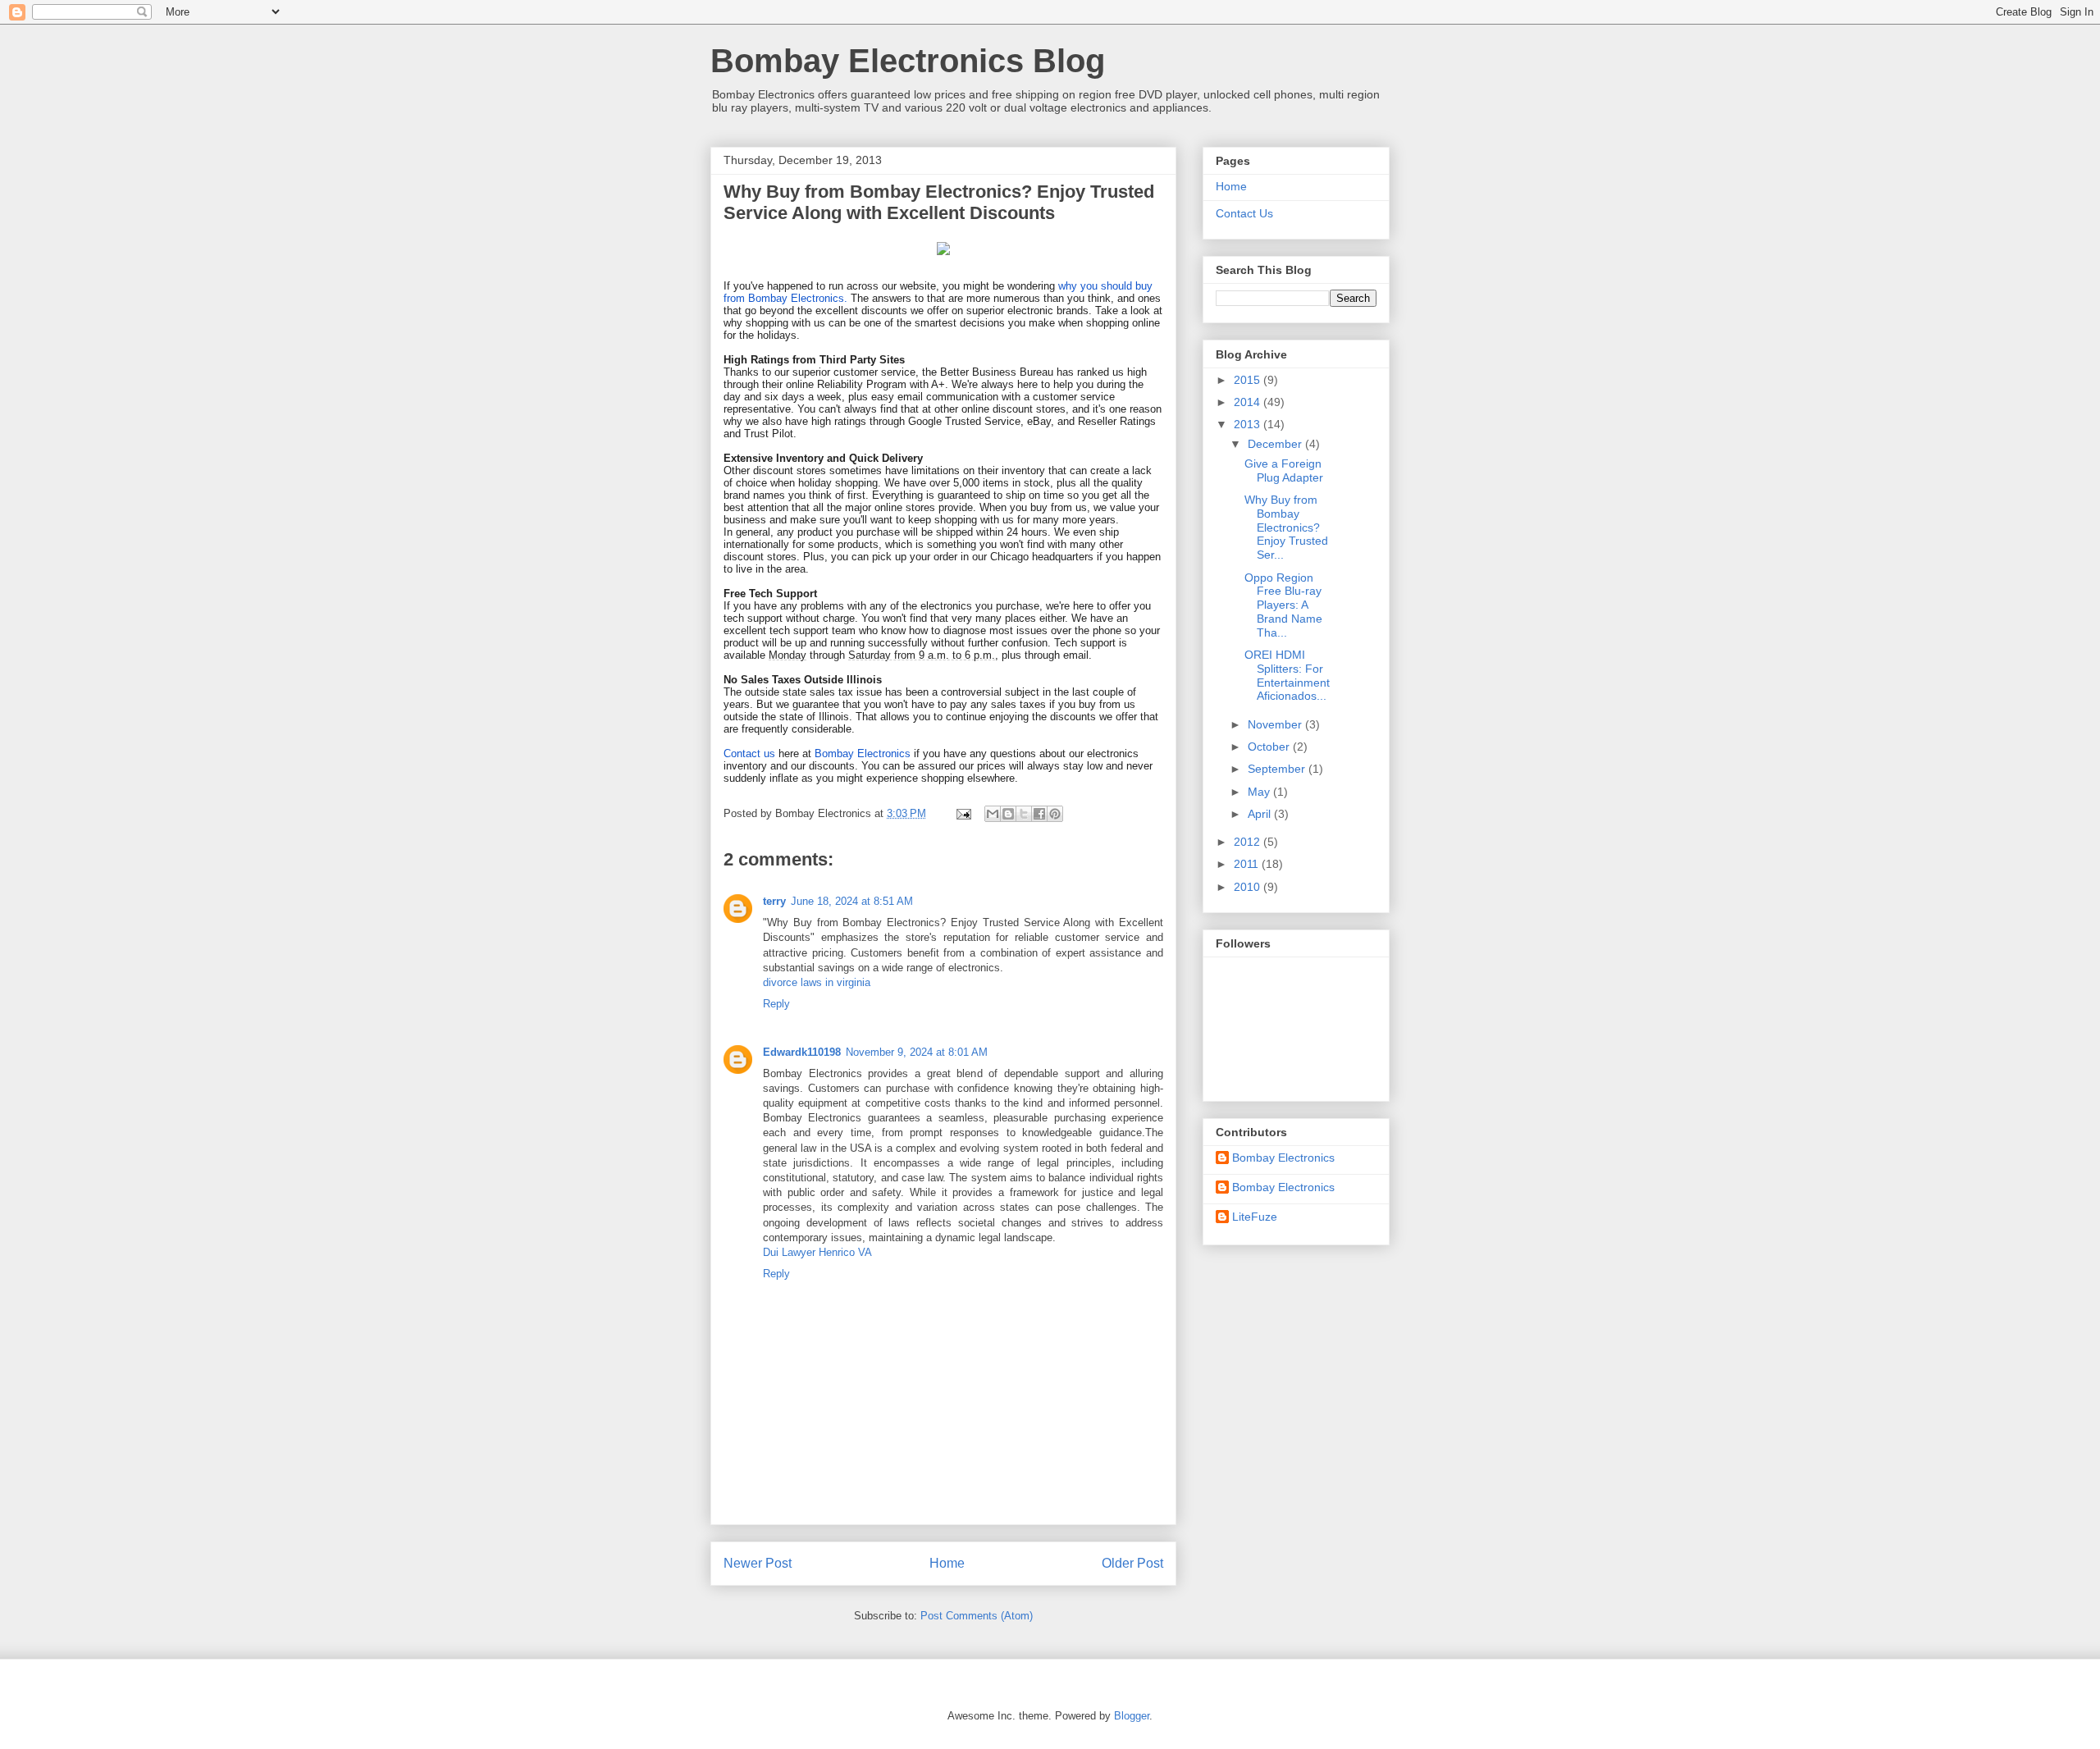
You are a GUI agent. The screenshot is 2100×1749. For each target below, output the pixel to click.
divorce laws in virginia (817, 982)
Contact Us (1244, 213)
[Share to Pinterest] (1055, 814)
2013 (1249, 424)
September (1278, 769)
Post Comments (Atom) (977, 1616)
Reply (776, 1004)
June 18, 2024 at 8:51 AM (852, 901)
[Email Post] (963, 813)
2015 (1249, 380)
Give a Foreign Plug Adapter (1284, 470)
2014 (1249, 402)
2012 (1249, 842)
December (1276, 444)
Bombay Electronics (863, 753)
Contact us (749, 753)
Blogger (1132, 1716)
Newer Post (758, 1563)
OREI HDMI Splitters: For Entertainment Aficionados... (1287, 675)
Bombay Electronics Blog (908, 61)
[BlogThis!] (1008, 814)
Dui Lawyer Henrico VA (817, 1252)
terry (774, 901)
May (1260, 792)
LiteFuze (1255, 1217)
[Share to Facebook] (1039, 814)
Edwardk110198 (802, 1052)
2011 (1248, 864)
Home (947, 1563)
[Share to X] (1024, 814)
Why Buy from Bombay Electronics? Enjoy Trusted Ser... (1286, 527)
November (1276, 724)
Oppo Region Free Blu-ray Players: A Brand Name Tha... (1283, 605)
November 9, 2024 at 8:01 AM (917, 1052)
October (1270, 747)
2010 (1249, 887)
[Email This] (993, 814)
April (1261, 814)
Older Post (1132, 1563)
